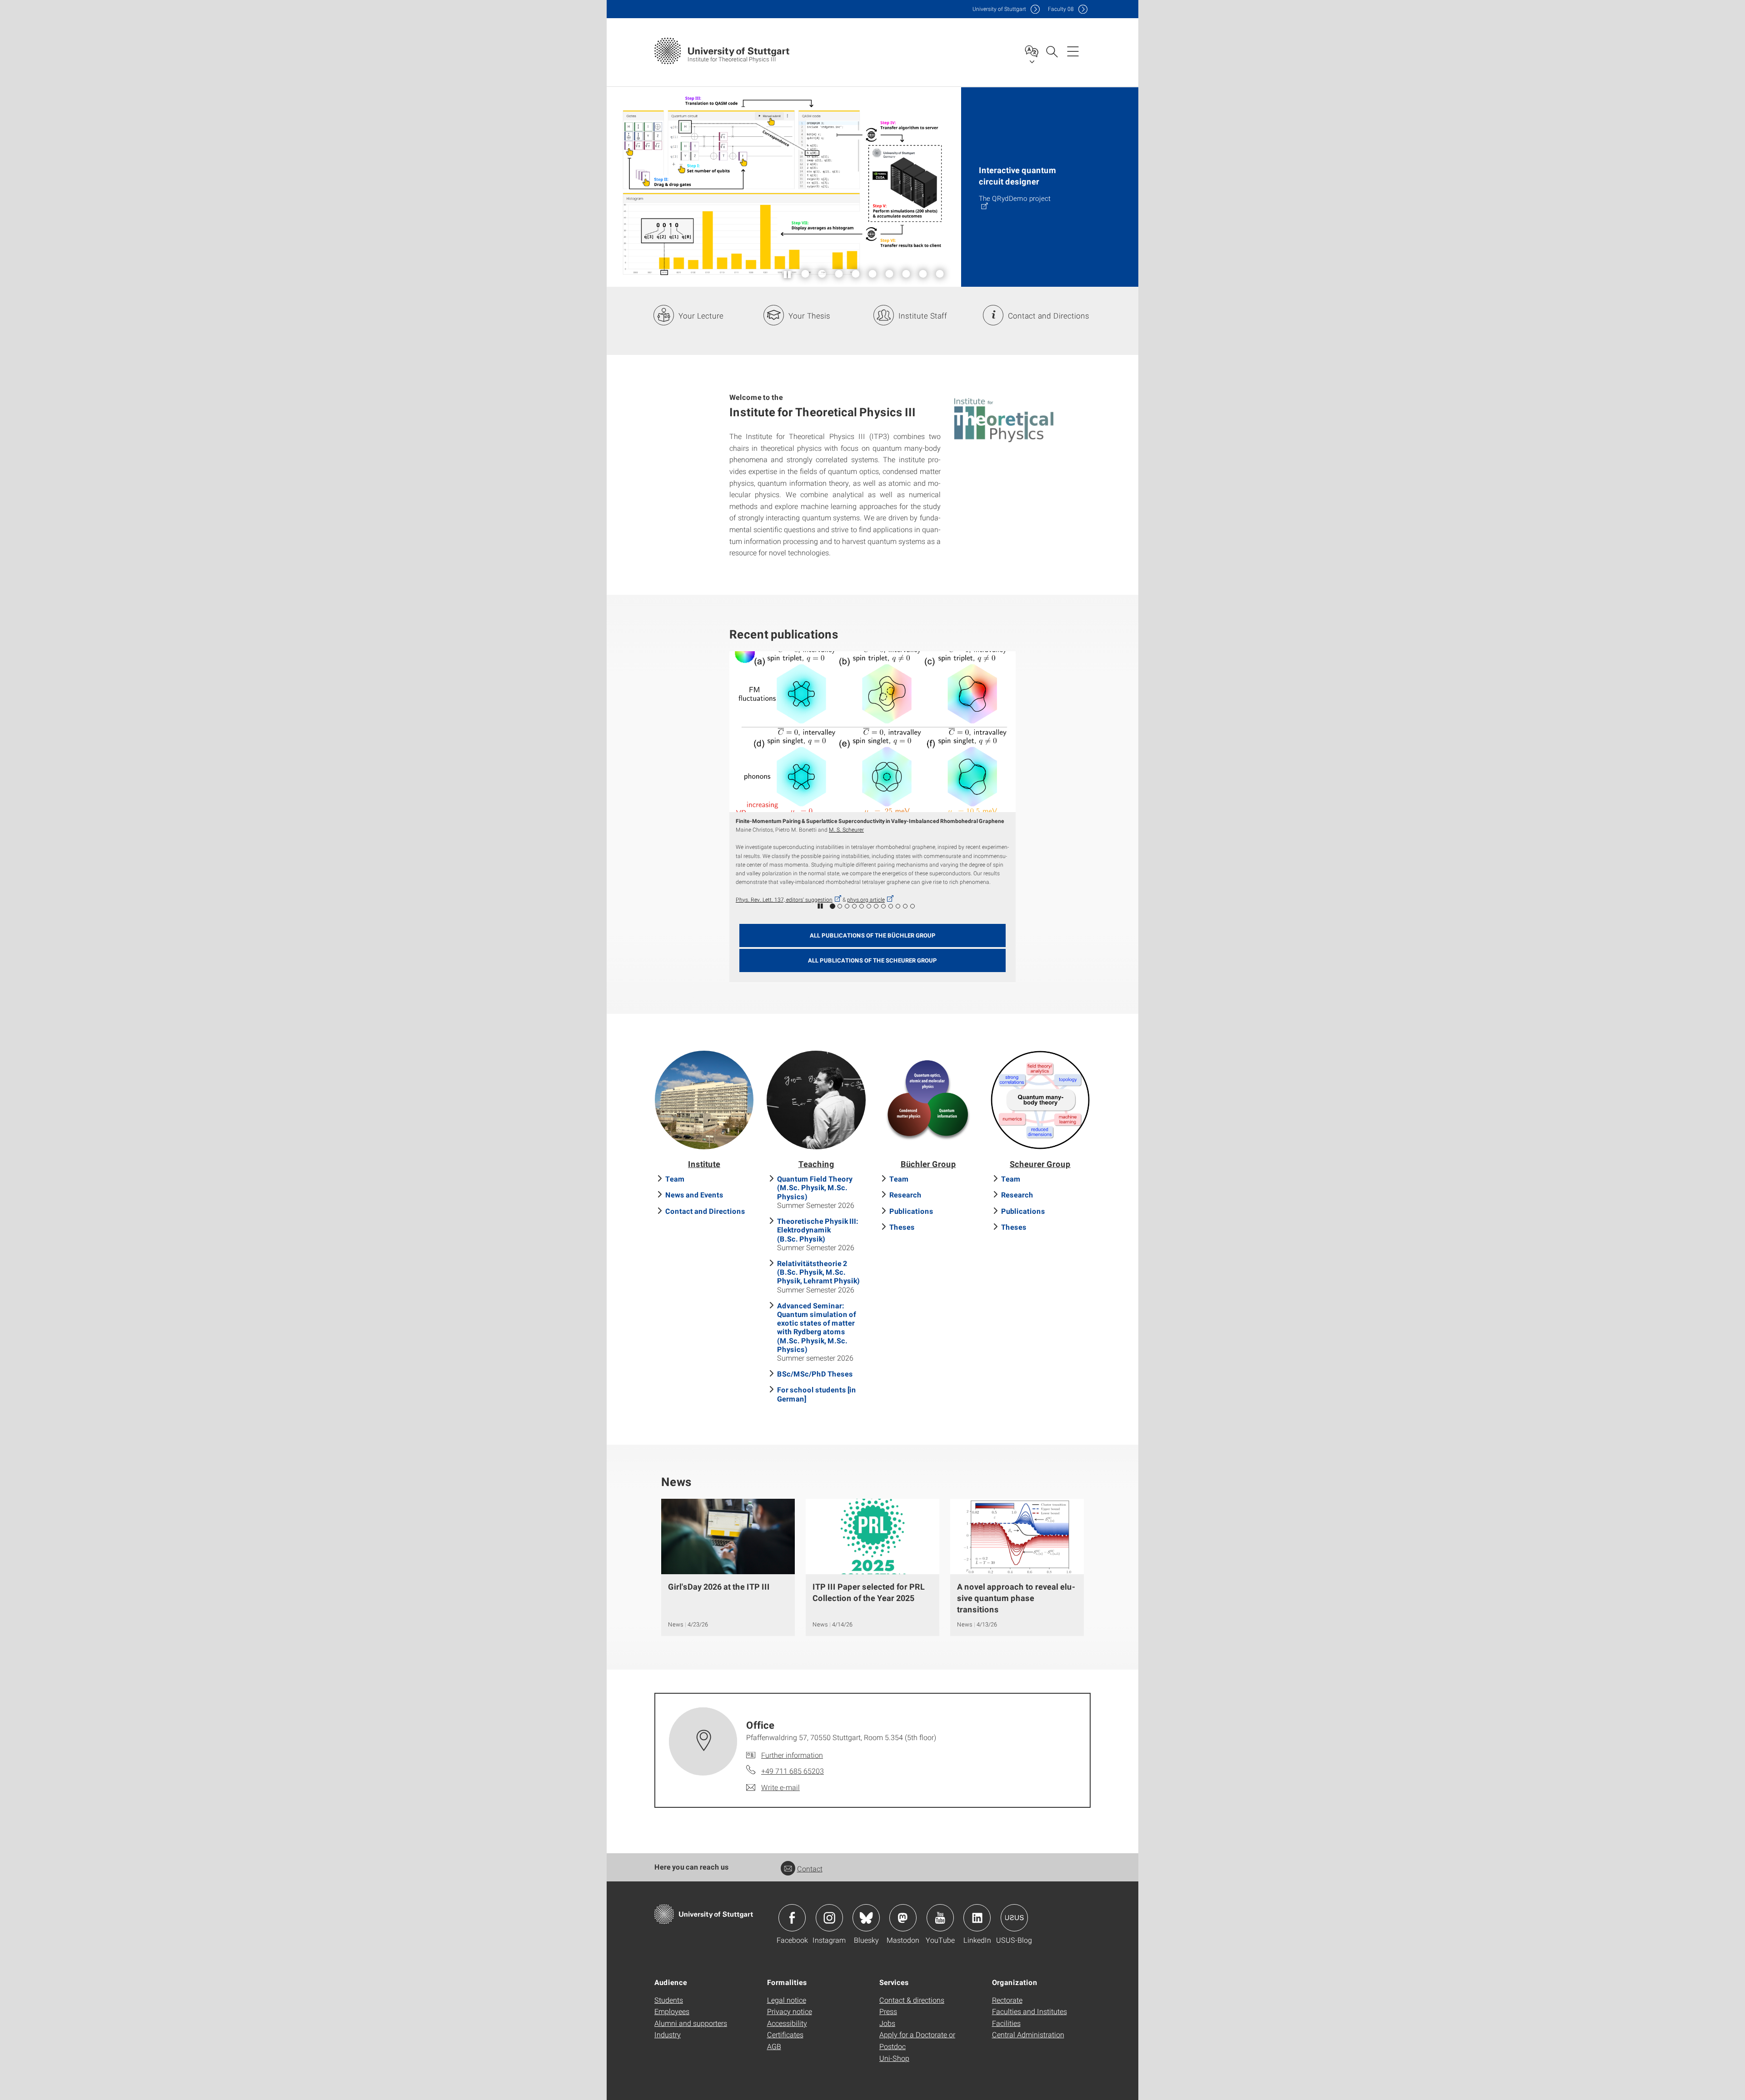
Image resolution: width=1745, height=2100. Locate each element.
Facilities (1006, 2023)
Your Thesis (809, 316)
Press (888, 2011)
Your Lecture (701, 316)
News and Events (694, 1195)
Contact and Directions (1049, 316)
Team (675, 1179)
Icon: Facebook (792, 1918)
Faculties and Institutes (1030, 2011)
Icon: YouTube (940, 1918)
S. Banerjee (749, 829)
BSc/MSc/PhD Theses (815, 1374)
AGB (774, 2046)
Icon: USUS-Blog (1014, 1918)
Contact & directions (912, 2000)
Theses (902, 1227)
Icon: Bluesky (866, 1918)
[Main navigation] (1073, 51)
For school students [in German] (817, 1394)
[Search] (1052, 51)
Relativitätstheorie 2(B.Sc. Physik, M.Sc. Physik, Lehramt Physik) (818, 1272)
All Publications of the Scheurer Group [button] (872, 960)
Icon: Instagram (829, 1918)
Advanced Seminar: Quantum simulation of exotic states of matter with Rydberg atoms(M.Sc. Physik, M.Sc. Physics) (817, 1327)
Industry (668, 2034)
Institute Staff (923, 316)
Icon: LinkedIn (977, 1918)
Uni (999, 9)
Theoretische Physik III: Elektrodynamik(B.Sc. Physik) (818, 1230)
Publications (911, 1211)
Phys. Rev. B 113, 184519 (767, 899)
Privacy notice (790, 2011)
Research (905, 1195)
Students (669, 2000)
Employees (672, 2011)
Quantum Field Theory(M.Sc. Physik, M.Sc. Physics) (815, 1187)
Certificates (785, 2034)
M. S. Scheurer (835, 829)
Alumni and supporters (691, 2023)
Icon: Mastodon (903, 1918)
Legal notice (787, 2000)
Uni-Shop (894, 2058)
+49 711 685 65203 (793, 1771)
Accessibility (787, 2023)
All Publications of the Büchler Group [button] (873, 935)
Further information (792, 1755)
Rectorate (1007, 2000)
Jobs (887, 2023)
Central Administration (1028, 2034)
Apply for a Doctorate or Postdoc (917, 2040)
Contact (810, 1868)
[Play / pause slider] (788, 274)
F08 (1061, 9)
